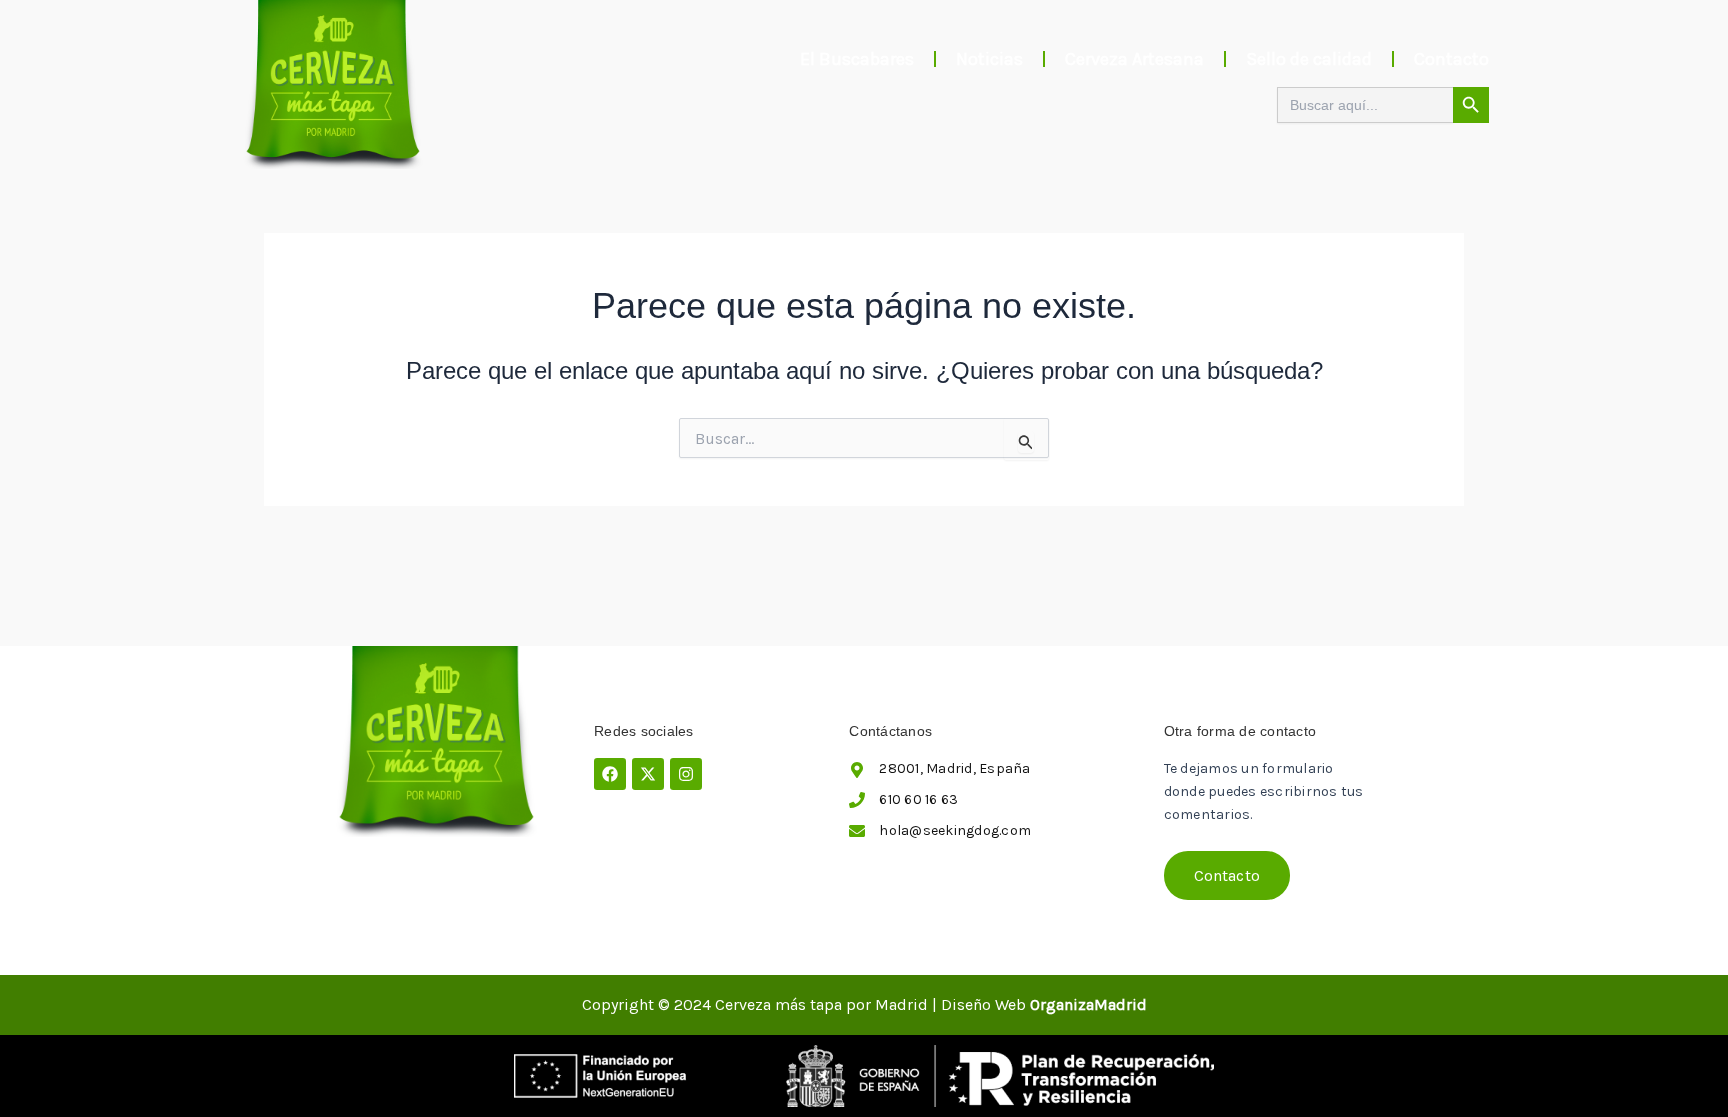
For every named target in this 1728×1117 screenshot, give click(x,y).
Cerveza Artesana (1134, 59)
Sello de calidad (1309, 59)
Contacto (1451, 59)
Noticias (989, 59)
